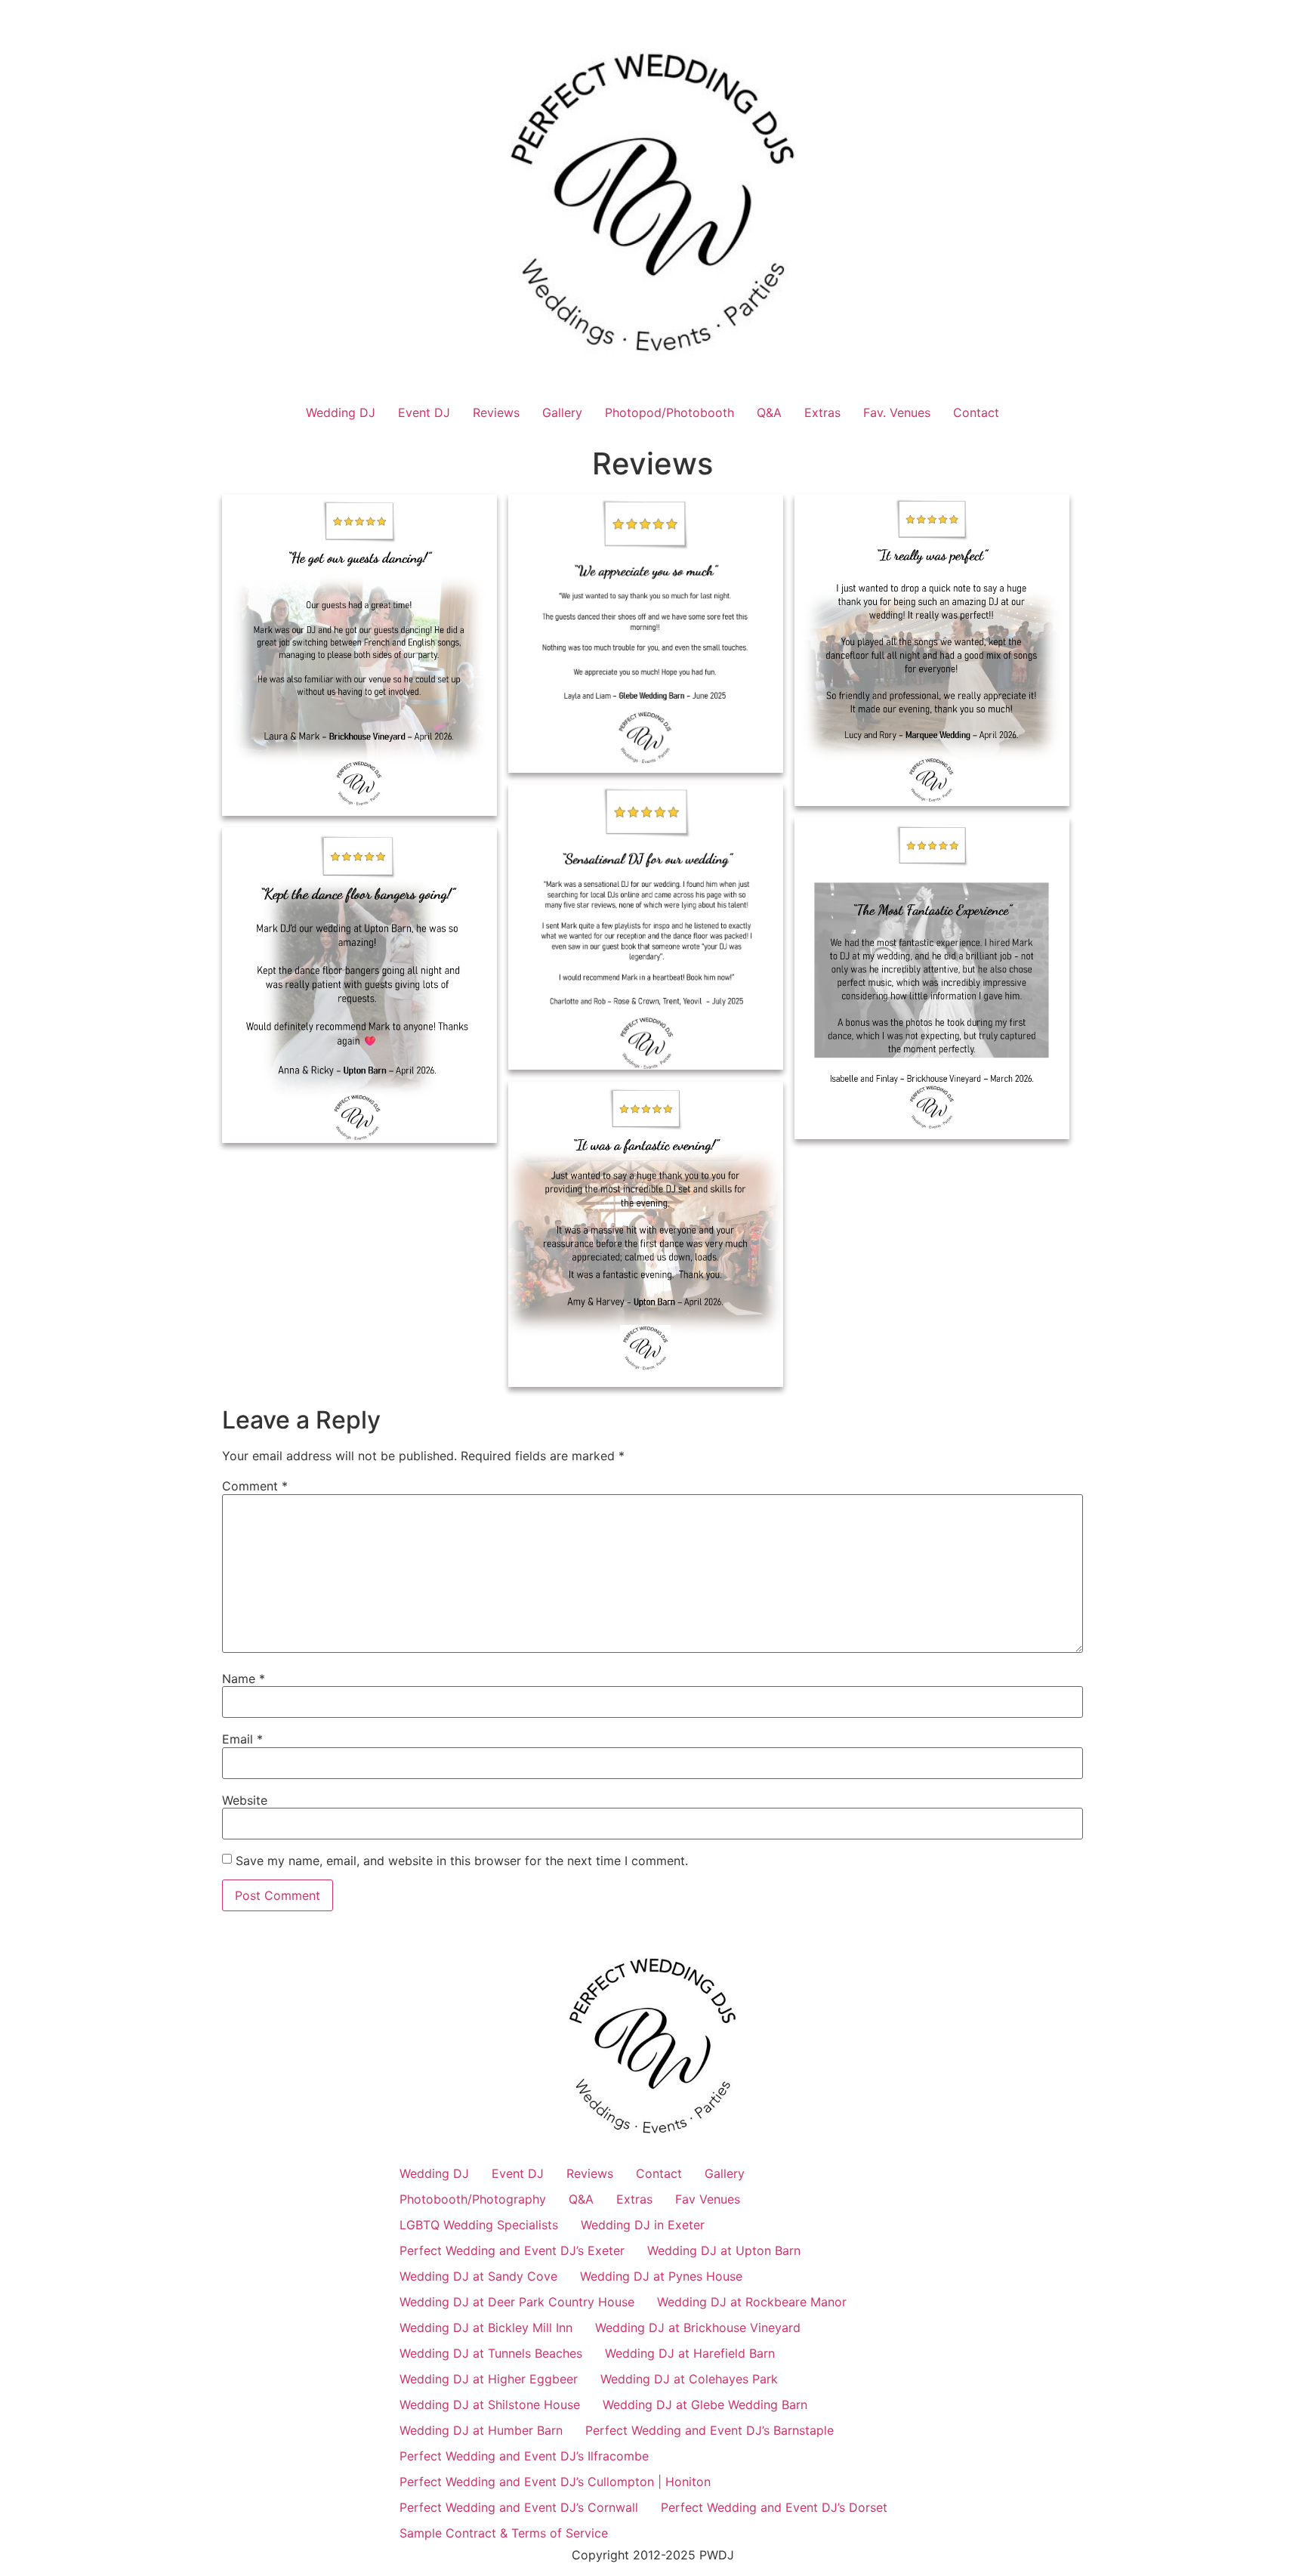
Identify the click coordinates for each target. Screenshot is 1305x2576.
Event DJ (424, 412)
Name (244, 1679)
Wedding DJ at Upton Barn (724, 2250)
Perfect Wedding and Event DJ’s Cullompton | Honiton (555, 2482)
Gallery (562, 412)
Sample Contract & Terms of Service (504, 2533)
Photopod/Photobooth (669, 412)
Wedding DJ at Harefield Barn (690, 2353)
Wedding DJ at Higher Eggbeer (489, 2379)
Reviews (496, 412)
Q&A (769, 412)
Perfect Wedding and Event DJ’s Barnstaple (710, 2430)
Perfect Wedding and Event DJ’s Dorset (774, 2507)
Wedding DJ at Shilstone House (490, 2405)
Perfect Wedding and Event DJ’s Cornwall (519, 2507)
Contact (976, 412)
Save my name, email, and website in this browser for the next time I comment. (462, 1861)
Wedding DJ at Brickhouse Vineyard (698, 2327)
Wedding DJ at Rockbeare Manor (752, 2302)
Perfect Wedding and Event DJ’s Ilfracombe (524, 2456)
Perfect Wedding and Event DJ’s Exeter (512, 2250)
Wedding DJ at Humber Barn (481, 2430)
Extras (822, 412)
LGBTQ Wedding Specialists (479, 2225)
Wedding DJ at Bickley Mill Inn (486, 2327)
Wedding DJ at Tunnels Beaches (491, 2353)
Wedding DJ (341, 412)
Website (245, 1800)
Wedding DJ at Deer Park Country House (517, 2302)
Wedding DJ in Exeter (643, 2225)
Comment (255, 1486)
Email (242, 1739)
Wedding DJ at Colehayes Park (689, 2379)
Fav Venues (708, 2199)
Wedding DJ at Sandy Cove (478, 2276)
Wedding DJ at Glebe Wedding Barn (705, 2405)
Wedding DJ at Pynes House (661, 2276)
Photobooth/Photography (473, 2199)
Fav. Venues (897, 412)
